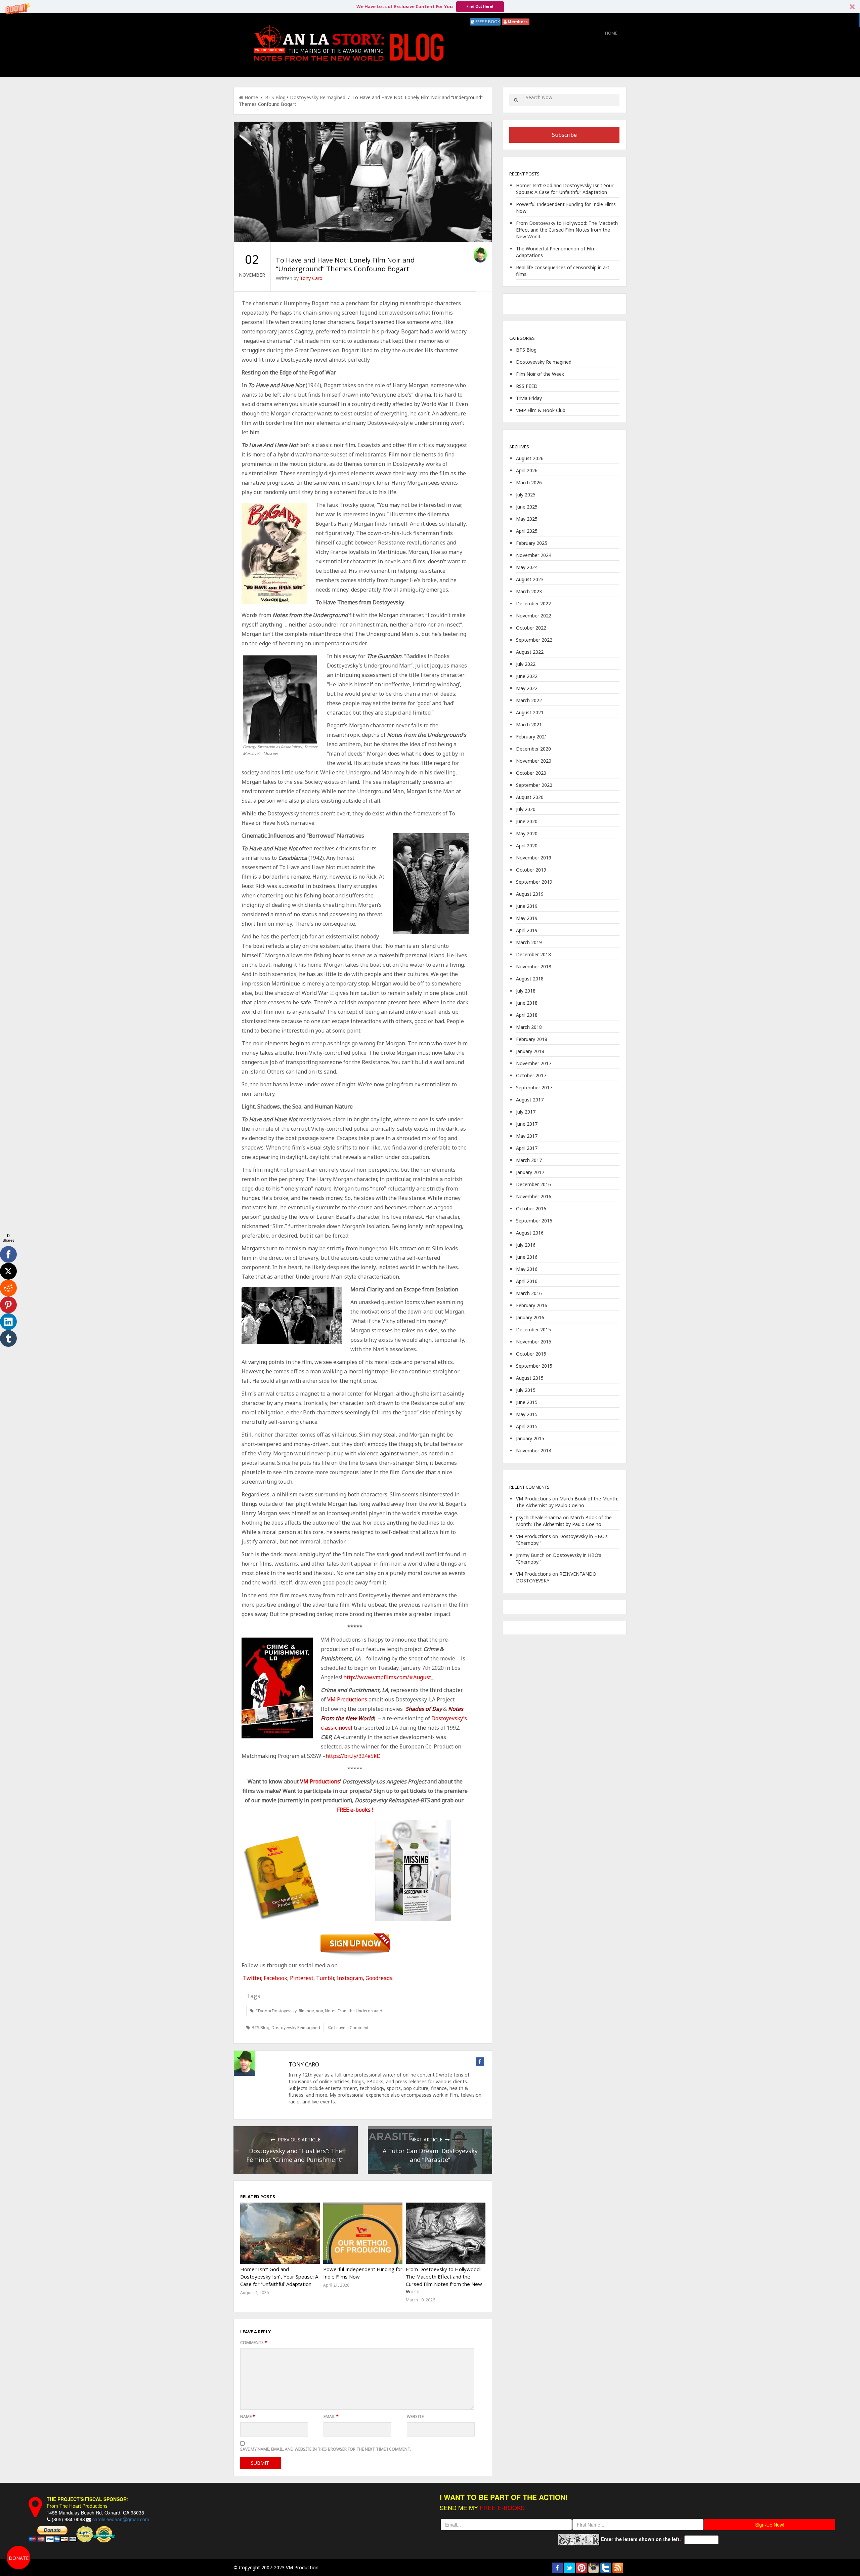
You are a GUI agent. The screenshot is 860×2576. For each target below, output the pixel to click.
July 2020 (526, 809)
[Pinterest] (8, 1305)
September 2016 (534, 1221)
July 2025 (526, 495)
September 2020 (534, 785)
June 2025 (527, 507)
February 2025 (532, 543)
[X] (8, 1271)
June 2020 (527, 821)
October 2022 (531, 628)
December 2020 (533, 749)
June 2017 (527, 1124)
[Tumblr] (8, 1338)
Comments (254, 2343)
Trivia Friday (529, 398)
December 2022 (533, 603)
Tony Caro (311, 278)
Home (611, 33)
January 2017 (530, 1172)
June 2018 (527, 1003)
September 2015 (534, 1366)
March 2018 (529, 1027)
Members (517, 22)
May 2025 (527, 519)
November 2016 (534, 1196)
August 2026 (530, 458)
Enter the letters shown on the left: (641, 2539)
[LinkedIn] (8, 1322)
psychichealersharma (539, 1517)
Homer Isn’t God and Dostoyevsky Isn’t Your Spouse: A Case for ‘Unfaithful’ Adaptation (279, 2277)
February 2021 (532, 737)
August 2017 (530, 1100)
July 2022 (526, 664)
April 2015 (527, 1426)
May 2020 (527, 833)
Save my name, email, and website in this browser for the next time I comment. (326, 2449)
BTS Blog (275, 97)
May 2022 (527, 688)
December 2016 (533, 1184)
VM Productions (347, 1699)
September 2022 (534, 640)
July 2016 (526, 1245)
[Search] (516, 100)
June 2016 (527, 1257)
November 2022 (534, 616)
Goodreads (379, 1978)
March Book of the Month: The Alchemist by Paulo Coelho (567, 1502)
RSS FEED (527, 386)
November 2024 (534, 555)
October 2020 (531, 773)
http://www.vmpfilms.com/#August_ (388, 1677)
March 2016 (529, 1293)
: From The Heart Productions (87, 2502)
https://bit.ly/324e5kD (353, 1756)
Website (415, 2417)
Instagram (350, 1978)
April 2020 (527, 846)
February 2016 (532, 1305)
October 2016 (531, 1209)
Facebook (275, 1978)
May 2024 (527, 567)
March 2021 (529, 724)
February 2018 (532, 1039)
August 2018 (530, 979)
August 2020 (530, 797)
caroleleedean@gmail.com (121, 2519)
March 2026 (529, 482)
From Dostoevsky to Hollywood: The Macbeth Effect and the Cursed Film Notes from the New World (567, 230)
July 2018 (526, 991)
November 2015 (534, 1342)
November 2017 (534, 1063)
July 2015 (526, 1390)
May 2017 (527, 1136)
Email (331, 2417)
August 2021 (530, 712)
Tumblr (325, 1978)
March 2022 (529, 700)
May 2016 (527, 1269)
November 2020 (534, 761)
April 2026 (527, 470)
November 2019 (534, 858)
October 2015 (531, 1354)
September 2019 (534, 882)
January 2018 (530, 1051)
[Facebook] (8, 1254)
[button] (430, 7)
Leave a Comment (351, 2028)
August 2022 (530, 652)
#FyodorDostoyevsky (276, 2011)
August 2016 (530, 1233)
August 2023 (530, 579)
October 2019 (531, 870)
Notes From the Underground (354, 2011)
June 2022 (527, 676)
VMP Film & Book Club (541, 410)
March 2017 (529, 1160)
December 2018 (533, 954)
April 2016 (527, 1281)
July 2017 (526, 1112)
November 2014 (534, 1451)
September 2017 (534, 1088)
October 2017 (531, 1075)
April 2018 (527, 1015)
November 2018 (534, 967)
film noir (306, 2011)
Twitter (252, 1978)
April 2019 (527, 930)
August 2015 (530, 1378)
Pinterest (302, 1978)
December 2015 (533, 1330)
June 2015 (527, 1402)
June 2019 (527, 906)
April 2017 (527, 1148)
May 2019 (527, 918)
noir (319, 2011)
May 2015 (527, 1414)
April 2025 (527, 531)
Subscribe (564, 135)
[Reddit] (8, 1288)
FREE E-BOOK (487, 22)
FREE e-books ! (355, 1810)
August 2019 (530, 894)
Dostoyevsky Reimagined (318, 97)
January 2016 (530, 1317)
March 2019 (529, 942)
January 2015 (530, 1438)
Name (248, 2417)
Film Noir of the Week (540, 374)
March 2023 (529, 591)
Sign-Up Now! (770, 2525)
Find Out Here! (480, 6)
